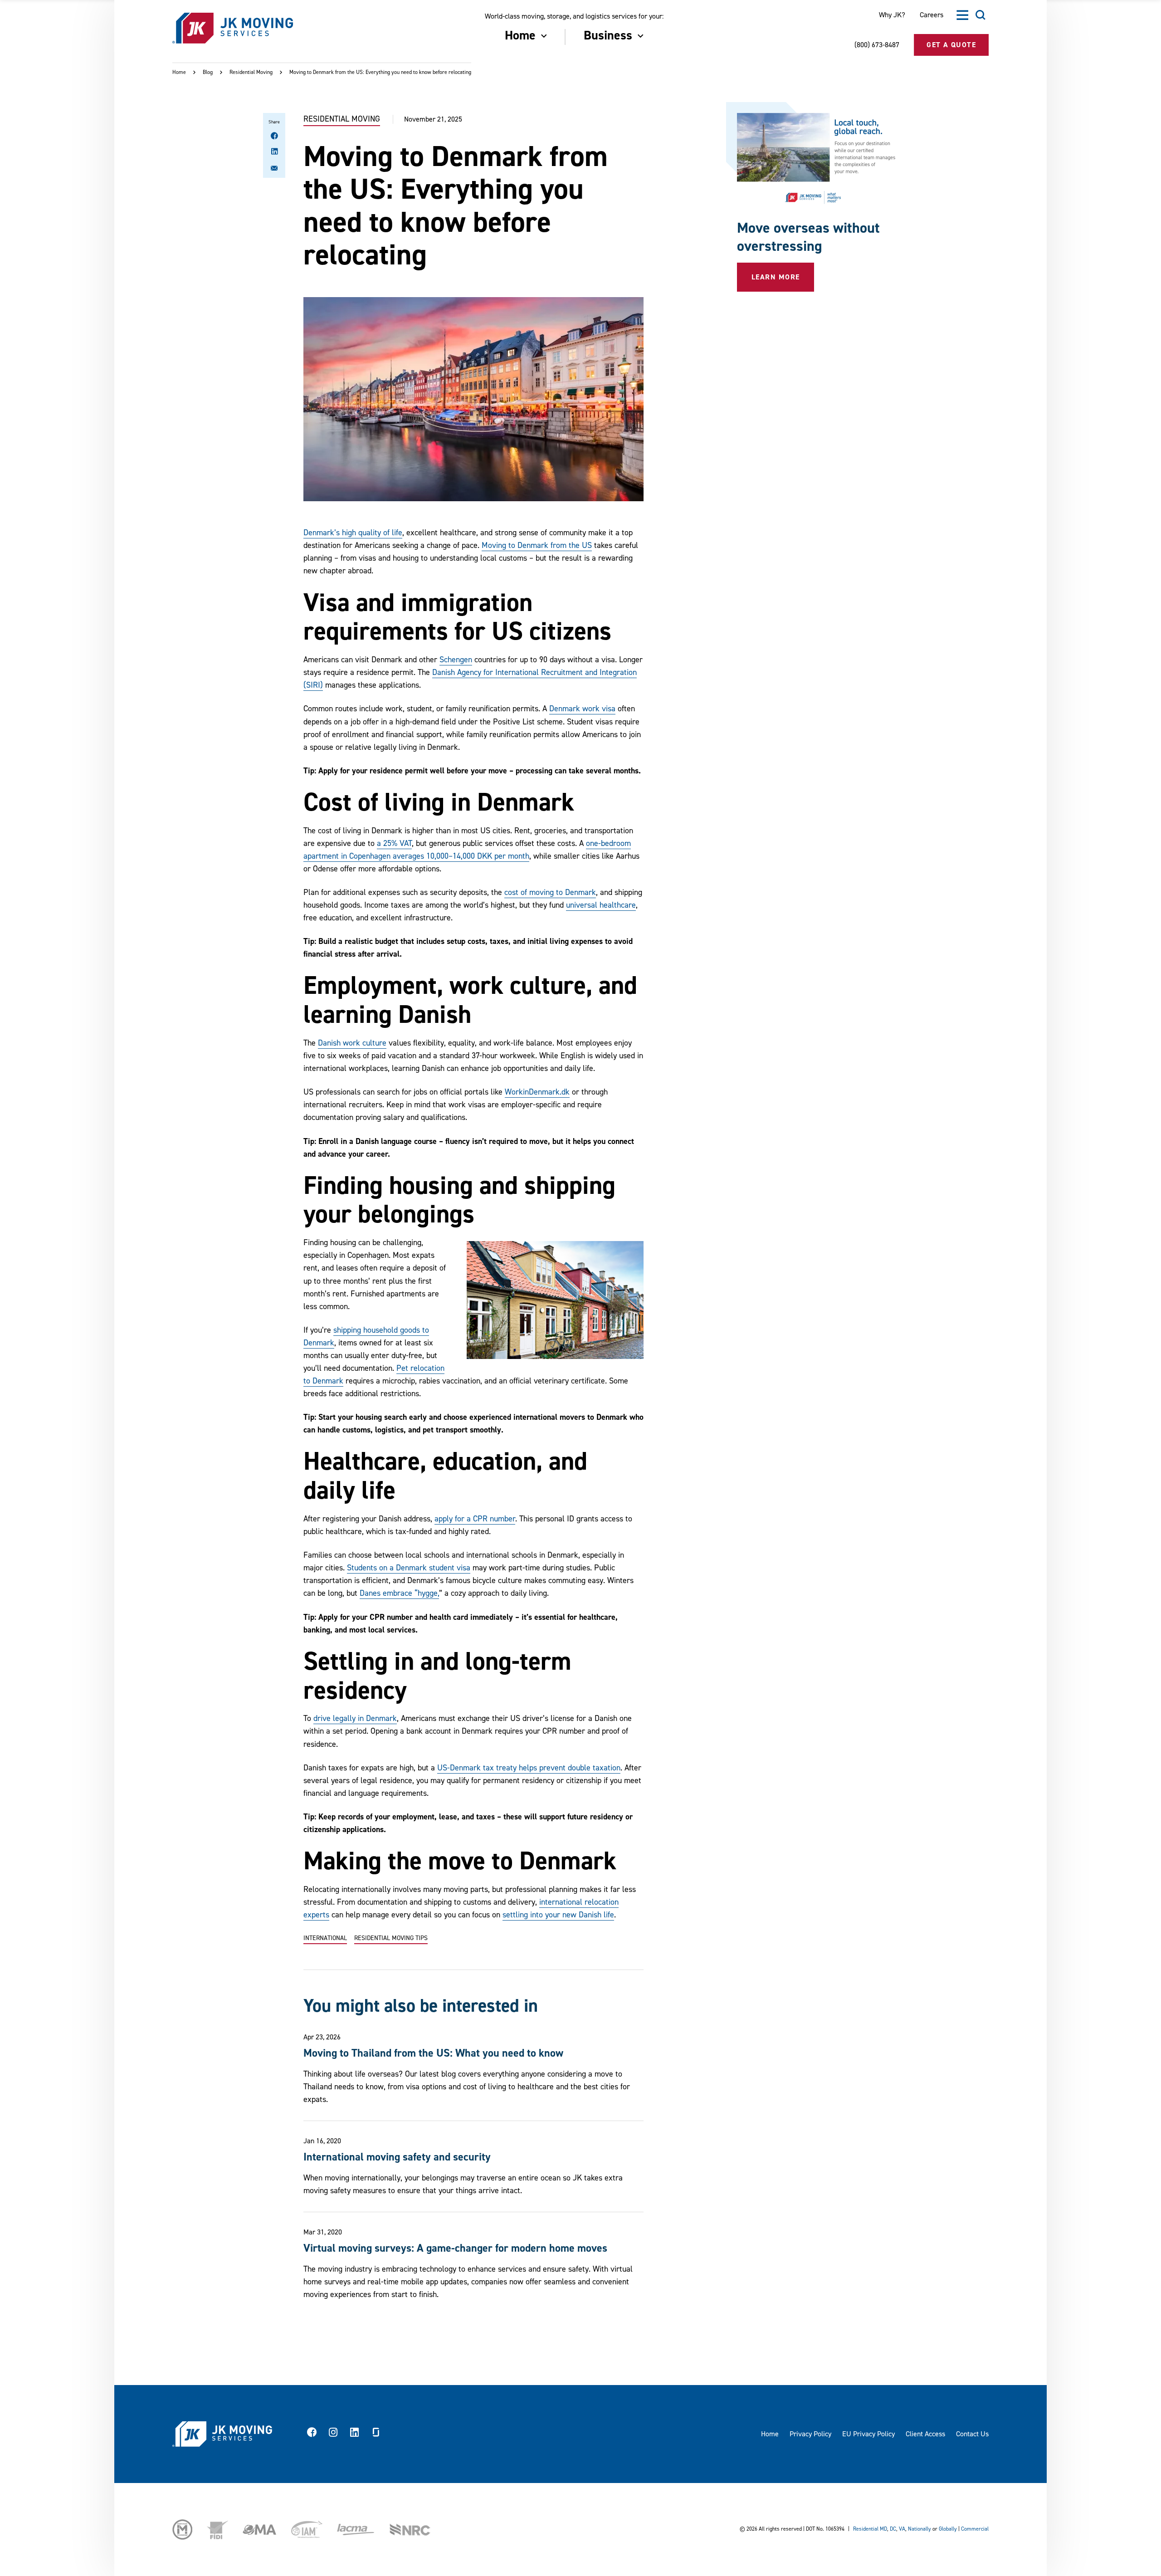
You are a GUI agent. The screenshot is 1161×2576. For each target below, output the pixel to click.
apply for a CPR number (475, 1519)
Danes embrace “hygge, (399, 1593)
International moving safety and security (397, 2157)
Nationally (920, 2529)
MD (883, 2529)
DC (893, 2529)
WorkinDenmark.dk (537, 1092)
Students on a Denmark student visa (409, 1568)
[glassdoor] (376, 2434)
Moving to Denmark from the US (537, 545)
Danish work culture (352, 1043)
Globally (948, 2529)
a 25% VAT (394, 843)
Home (179, 72)
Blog (208, 72)
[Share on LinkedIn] (274, 152)
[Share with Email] (274, 170)
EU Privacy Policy (868, 2434)
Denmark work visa (582, 709)
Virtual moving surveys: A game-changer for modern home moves (455, 2248)
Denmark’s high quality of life (353, 533)
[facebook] (312, 2434)
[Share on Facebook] (274, 137)
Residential (866, 2529)
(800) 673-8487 (877, 45)
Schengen (456, 660)
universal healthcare (601, 905)
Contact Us (972, 2434)
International (325, 1938)
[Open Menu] (962, 15)
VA (902, 2529)
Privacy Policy (810, 2434)
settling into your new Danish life (558, 1915)
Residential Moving (251, 72)
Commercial (975, 2529)
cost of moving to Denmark (550, 892)
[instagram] (333, 2434)
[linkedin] (355, 2434)
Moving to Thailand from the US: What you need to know (433, 2053)
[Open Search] (981, 15)
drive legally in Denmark (355, 1718)
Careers (932, 15)
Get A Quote (951, 45)
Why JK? (892, 15)
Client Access (925, 2434)
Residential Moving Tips (391, 1938)
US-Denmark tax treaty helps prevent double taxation (529, 1768)
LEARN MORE (776, 277)
